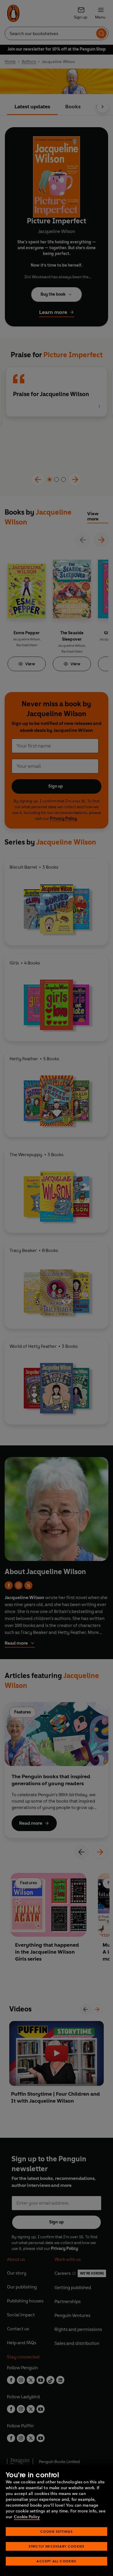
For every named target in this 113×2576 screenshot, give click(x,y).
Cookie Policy (27, 2517)
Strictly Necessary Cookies (57, 2546)
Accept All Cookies (56, 2561)
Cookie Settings (57, 2531)
